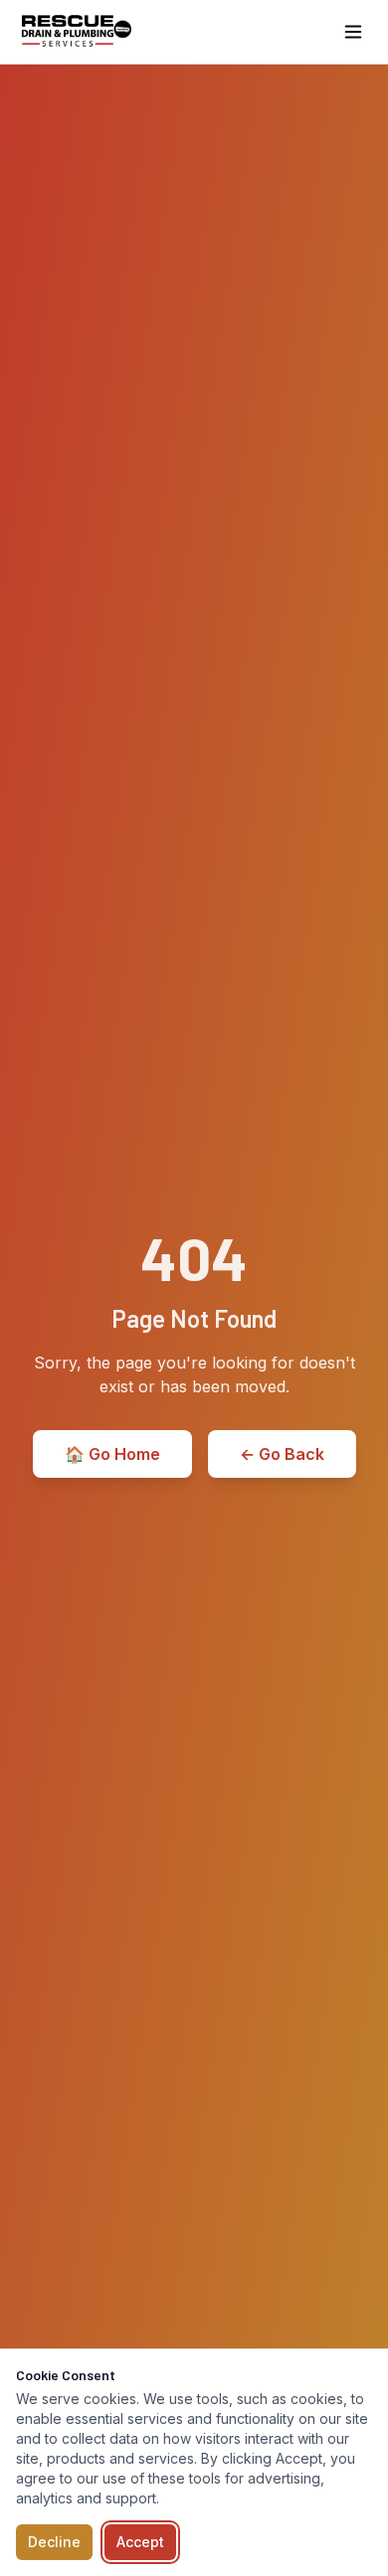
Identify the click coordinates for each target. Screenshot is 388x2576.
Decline (54, 2542)
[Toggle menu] (353, 32)
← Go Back (282, 1454)
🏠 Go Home (112, 1454)
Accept (140, 2542)
